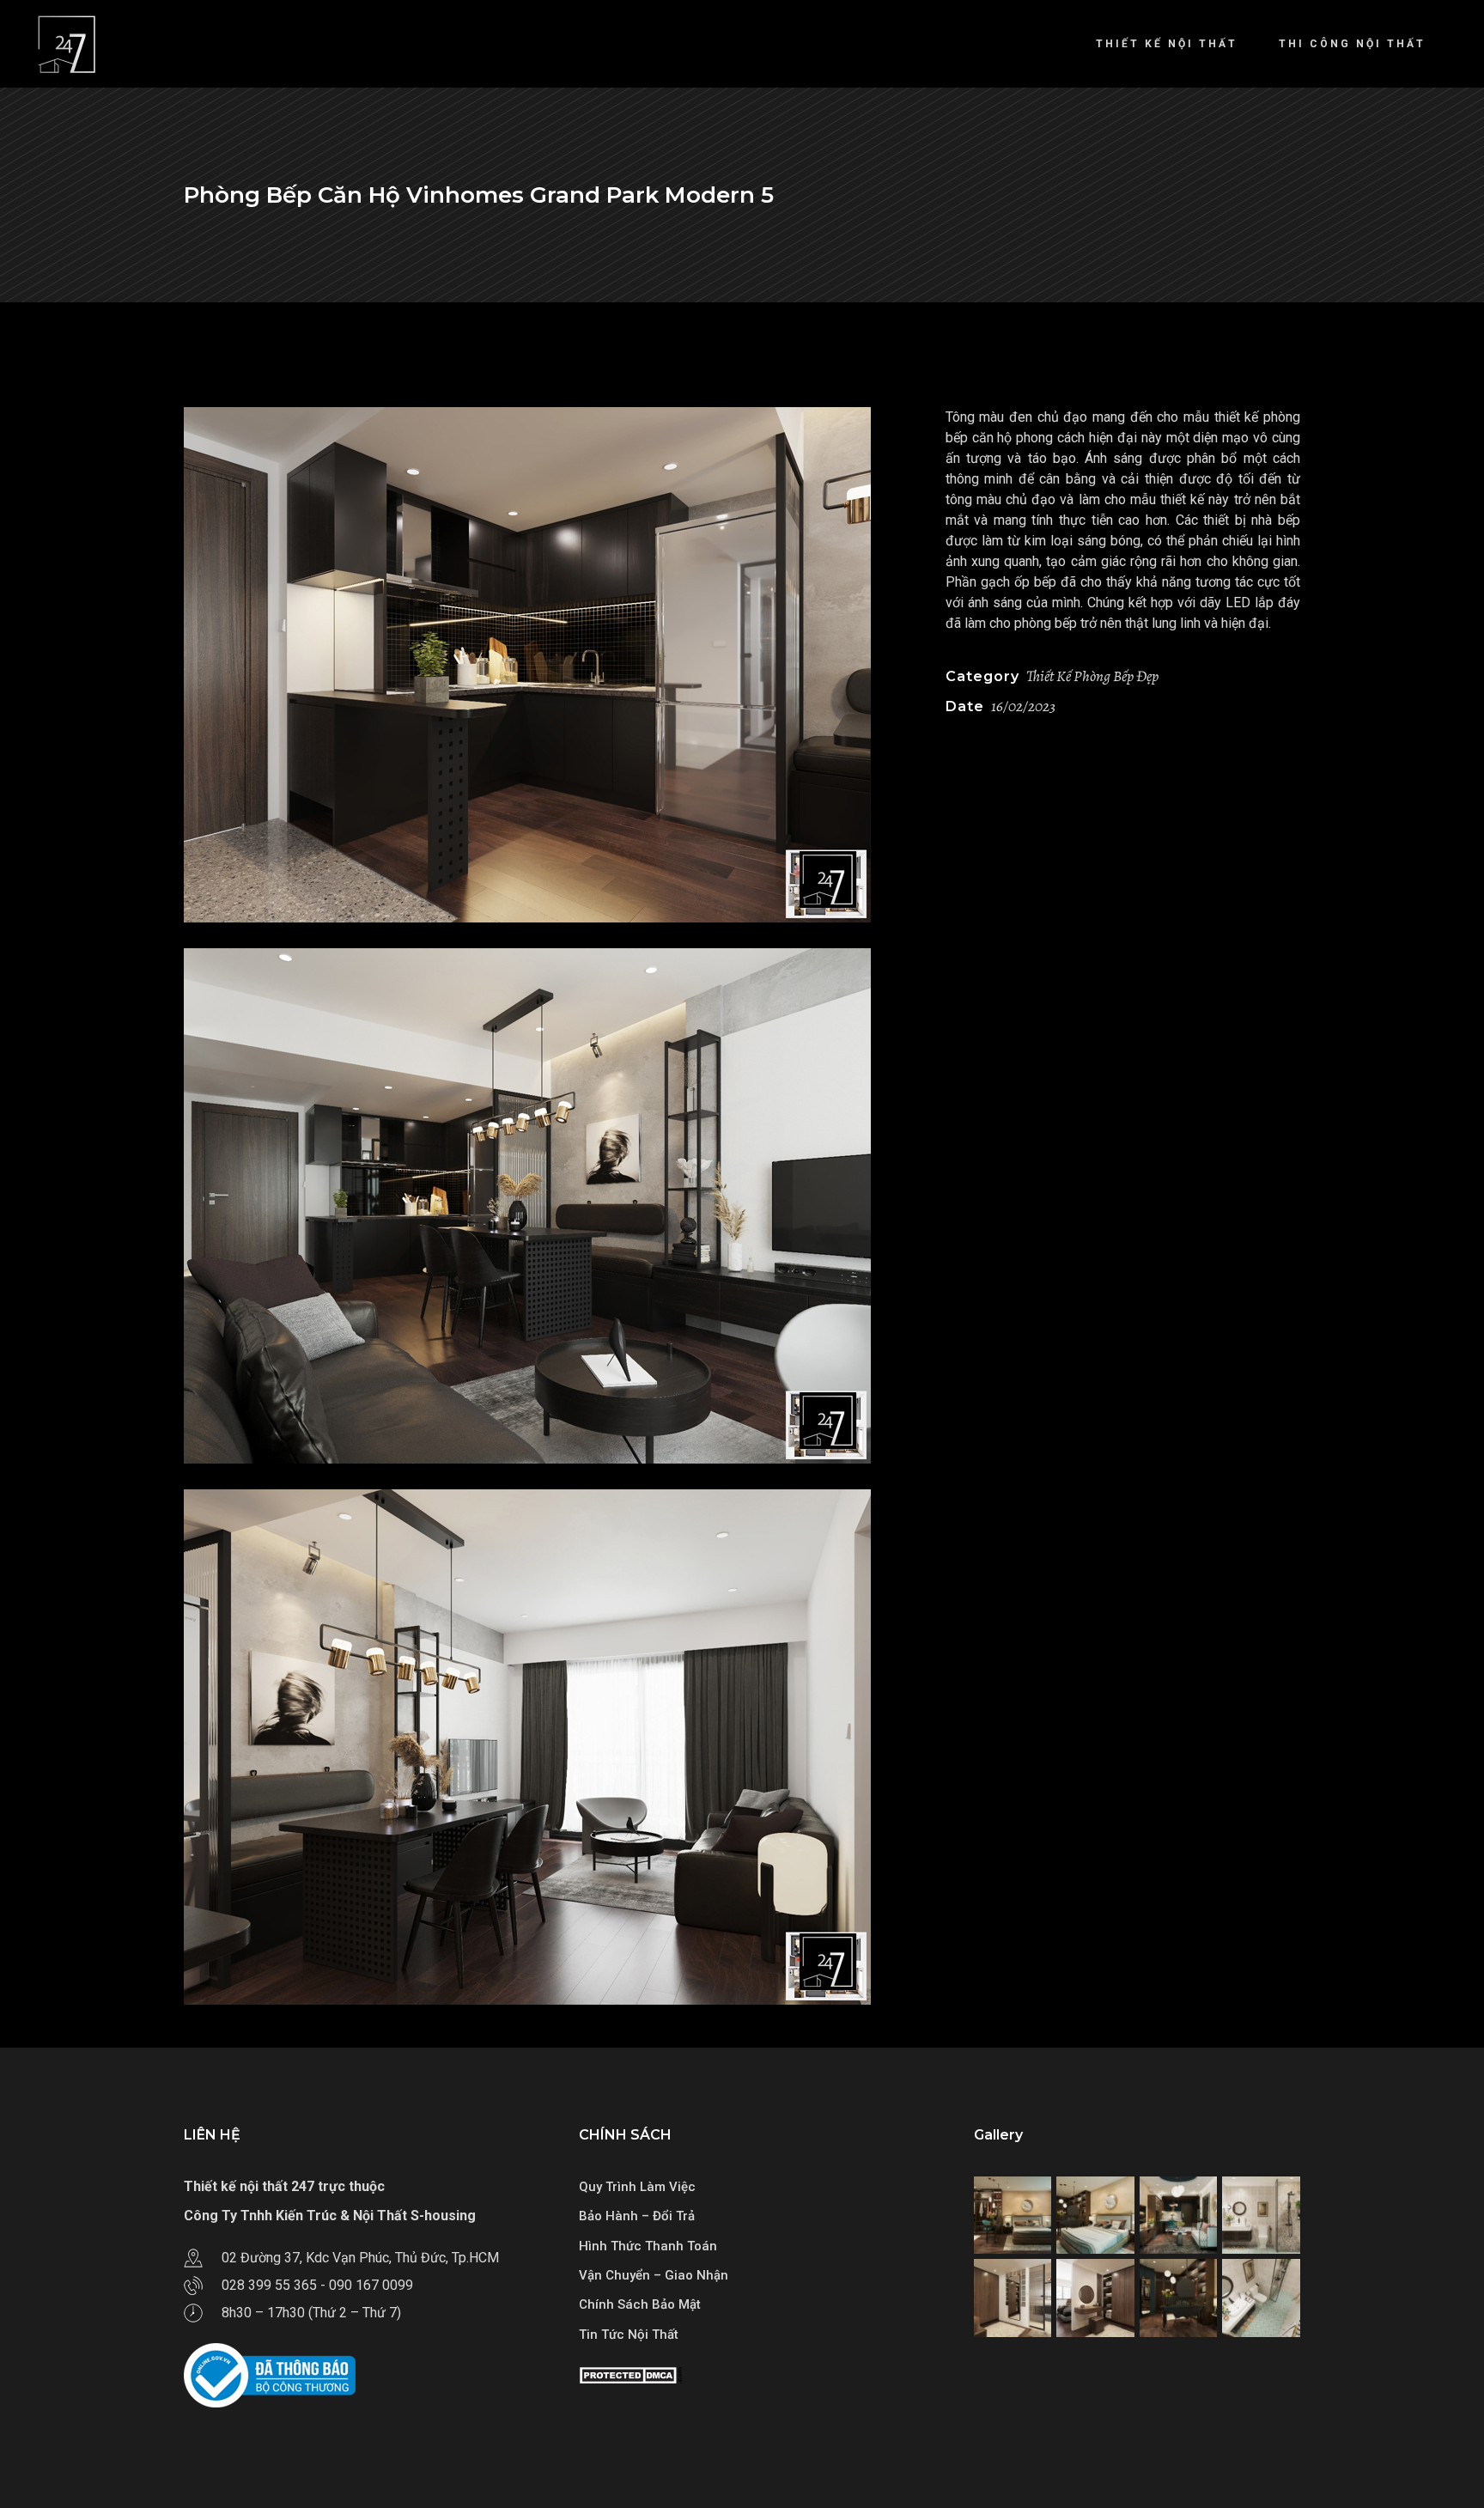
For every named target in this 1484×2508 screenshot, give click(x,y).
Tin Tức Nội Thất (629, 2335)
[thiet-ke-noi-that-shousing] (552, 665)
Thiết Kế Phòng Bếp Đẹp (1092, 676)
